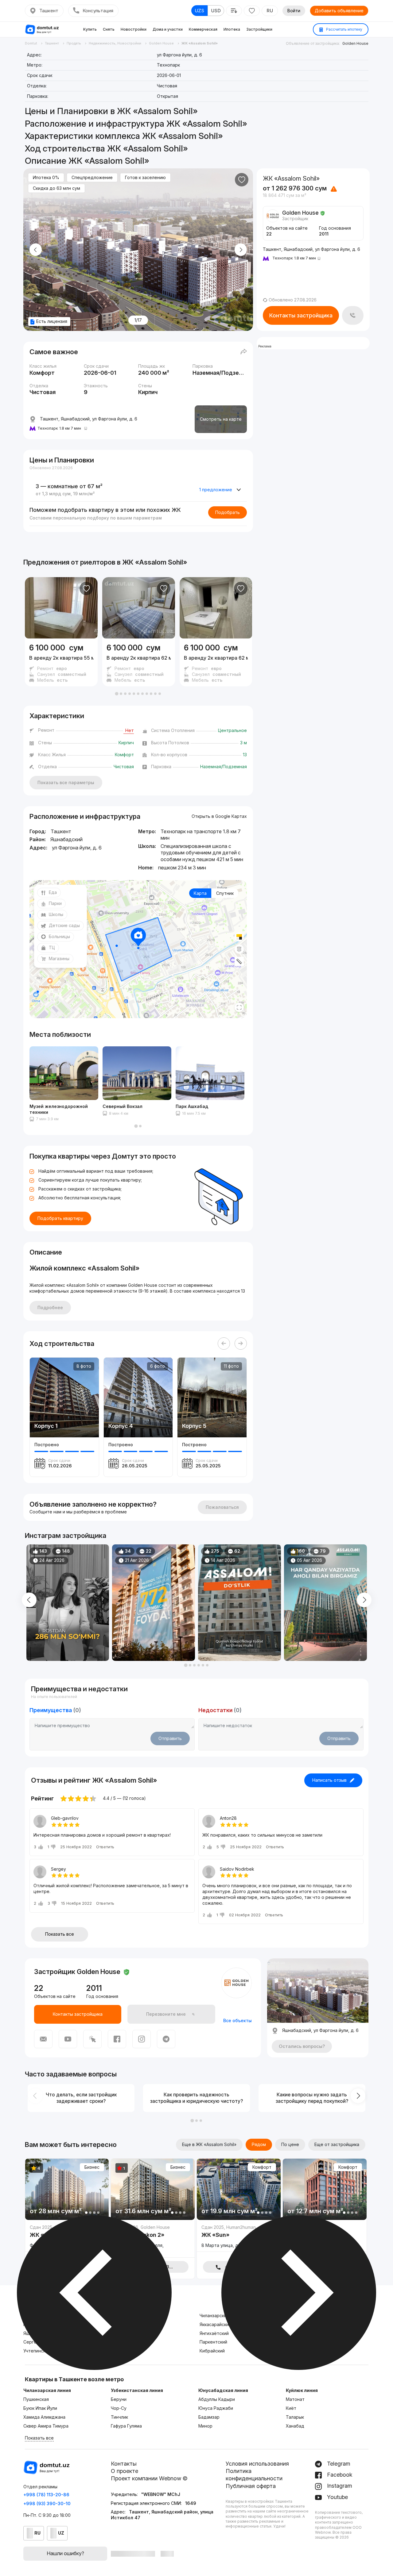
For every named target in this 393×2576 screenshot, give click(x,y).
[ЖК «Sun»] (239, 2238)
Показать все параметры (66, 782)
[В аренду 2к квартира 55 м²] (61, 662)
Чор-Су (119, 2408)
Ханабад (295, 2426)
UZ (61, 2533)
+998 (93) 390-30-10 (47, 2503)
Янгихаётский (214, 2333)
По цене (290, 2144)
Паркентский (213, 2342)
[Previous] (224, 1344)
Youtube (337, 2497)
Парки (55, 903)
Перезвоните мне (166, 2014)
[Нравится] (242, 180)
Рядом (259, 2144)
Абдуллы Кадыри (217, 2399)
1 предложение (216, 490)
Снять (109, 29)
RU (270, 11)
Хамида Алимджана (44, 2417)
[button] (117, 694)
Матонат (295, 2399)
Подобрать (228, 512)
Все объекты (237, 2020)
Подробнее (50, 1307)
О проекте (125, 2471)
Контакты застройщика (301, 315)
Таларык (295, 2417)
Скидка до (56, 188)
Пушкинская (36, 2399)
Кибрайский (212, 2351)
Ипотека (232, 29)
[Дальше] (241, 1344)
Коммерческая (203, 29)
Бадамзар (209, 2417)
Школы (56, 914)
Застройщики (259, 29)
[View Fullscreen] (239, 1007)
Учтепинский (37, 2351)
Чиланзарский (214, 2315)
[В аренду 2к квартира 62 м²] (139, 662)
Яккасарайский (215, 2324)
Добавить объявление (339, 11)
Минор (205, 2426)
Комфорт (262, 2167)
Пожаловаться (222, 1507)
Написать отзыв (329, 1780)
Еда (53, 892)
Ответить (105, 1847)
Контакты (124, 2464)
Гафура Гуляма (126, 2426)
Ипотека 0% (46, 177)
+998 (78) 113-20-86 (46, 2495)
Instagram (339, 2486)
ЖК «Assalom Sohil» (155, 562)
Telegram (338, 2464)
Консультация (98, 11)
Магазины (59, 958)
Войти (294, 11)
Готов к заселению (145, 177)
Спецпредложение (92, 177)
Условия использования (257, 2464)
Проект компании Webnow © (149, 2478)
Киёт (291, 2408)
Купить (90, 29)
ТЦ (52, 947)
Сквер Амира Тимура (46, 2426)
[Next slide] (241, 250)
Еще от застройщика (337, 2144)
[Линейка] (239, 961)
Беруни (119, 2399)
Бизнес (92, 2167)
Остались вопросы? (302, 2046)
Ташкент (49, 11)
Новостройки (134, 29)
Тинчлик (119, 2417)
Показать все (60, 1934)
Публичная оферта (251, 2486)
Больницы (59, 936)
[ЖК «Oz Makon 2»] (153, 2241)
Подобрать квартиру (60, 1218)
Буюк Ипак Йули (40, 2408)
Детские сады (64, 925)
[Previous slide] (36, 250)
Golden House (355, 43)
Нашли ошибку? (65, 2553)
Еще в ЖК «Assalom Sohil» (209, 2144)
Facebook (339, 2475)
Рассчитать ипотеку (344, 29)
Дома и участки (168, 29)
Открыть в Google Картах (219, 816)
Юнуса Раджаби (216, 2408)
